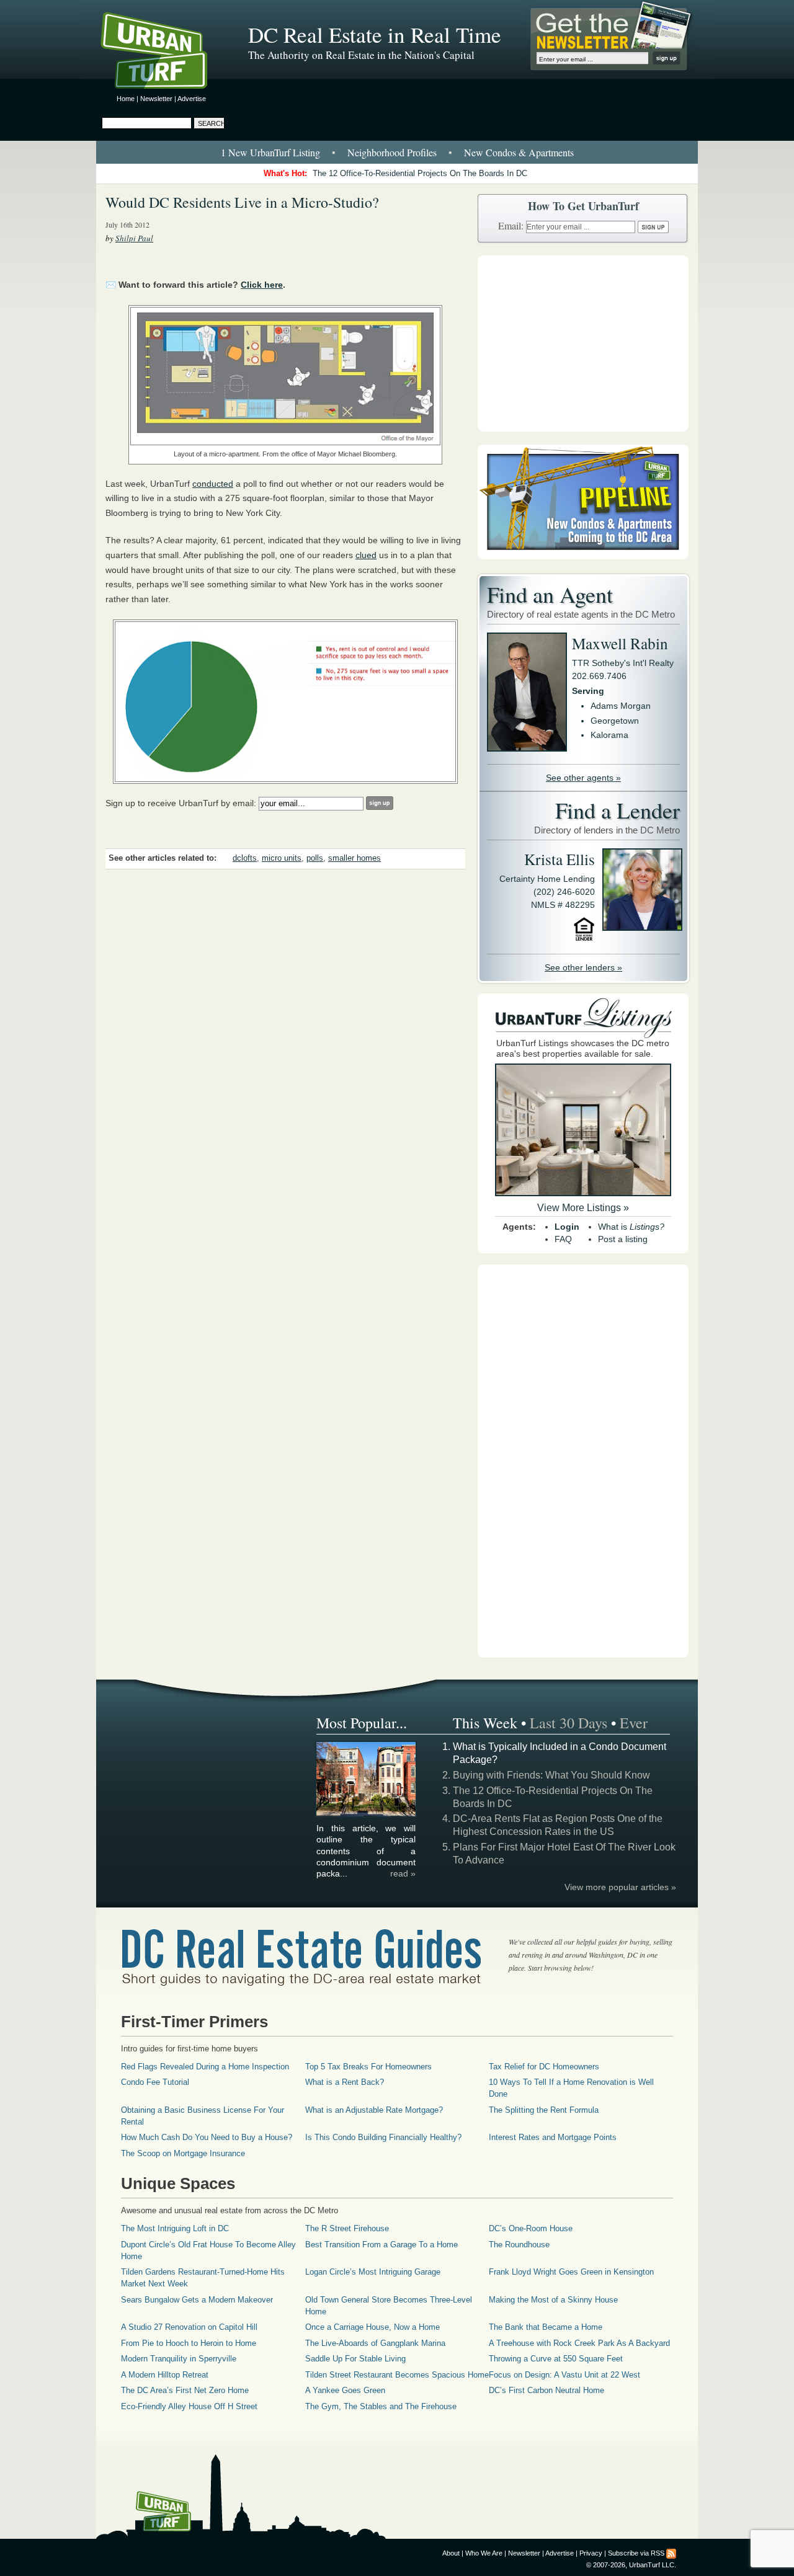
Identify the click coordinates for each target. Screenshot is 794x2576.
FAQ (563, 1239)
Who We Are (484, 2553)
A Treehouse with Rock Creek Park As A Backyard (579, 2343)
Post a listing (623, 1239)
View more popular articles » (620, 1887)
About (451, 2553)
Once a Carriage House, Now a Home (372, 2327)
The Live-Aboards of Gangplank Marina (375, 2343)
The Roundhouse (519, 2245)
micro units (282, 858)
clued (366, 555)
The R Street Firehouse (347, 2228)
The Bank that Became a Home (546, 2327)
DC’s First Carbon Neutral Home (546, 2390)
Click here (262, 285)
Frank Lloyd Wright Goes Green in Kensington (571, 2272)
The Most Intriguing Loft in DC (175, 2228)
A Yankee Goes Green (345, 2390)
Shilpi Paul (134, 238)
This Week (485, 1723)
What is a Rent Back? (345, 2082)
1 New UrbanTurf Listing (270, 152)
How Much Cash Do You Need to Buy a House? (207, 2137)
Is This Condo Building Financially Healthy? (383, 2137)
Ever (634, 1723)
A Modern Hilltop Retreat (165, 2375)
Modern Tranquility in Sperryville (179, 2359)
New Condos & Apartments (519, 152)
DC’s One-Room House (531, 2228)
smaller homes (355, 858)
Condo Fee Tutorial (155, 2082)
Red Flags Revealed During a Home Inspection (205, 2067)
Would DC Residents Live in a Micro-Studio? (242, 202)
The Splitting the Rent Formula (544, 2110)
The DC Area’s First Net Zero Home (185, 2390)
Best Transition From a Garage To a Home (381, 2245)
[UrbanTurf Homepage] (164, 53)
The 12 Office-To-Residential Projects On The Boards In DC (420, 173)
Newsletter (156, 99)
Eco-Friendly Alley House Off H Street (189, 2406)
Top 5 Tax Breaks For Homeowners (368, 2067)
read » (403, 1873)
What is (631, 1227)
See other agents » (583, 778)
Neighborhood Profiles (392, 152)
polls (315, 858)
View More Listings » (583, 1208)
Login (567, 1227)
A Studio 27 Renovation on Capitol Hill (189, 2327)
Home (126, 99)
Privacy (591, 2553)
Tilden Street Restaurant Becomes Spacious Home (397, 2375)
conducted (213, 484)
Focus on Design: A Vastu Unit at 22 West (564, 2375)
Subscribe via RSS (636, 2553)
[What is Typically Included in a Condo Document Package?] (367, 1814)
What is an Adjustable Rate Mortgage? (374, 2110)
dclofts (245, 858)
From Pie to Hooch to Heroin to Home (189, 2343)
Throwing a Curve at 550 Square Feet (556, 2359)
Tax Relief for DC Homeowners (544, 2067)
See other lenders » (583, 967)
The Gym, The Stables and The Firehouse (381, 2406)
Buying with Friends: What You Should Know (551, 1775)
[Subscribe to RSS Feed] (671, 2553)
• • (397, 152)
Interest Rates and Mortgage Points (553, 2137)
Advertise (192, 99)
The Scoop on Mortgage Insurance (183, 2153)
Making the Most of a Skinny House (553, 2300)
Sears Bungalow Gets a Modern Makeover (197, 2300)
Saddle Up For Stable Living (355, 2359)
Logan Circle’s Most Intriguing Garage (373, 2272)
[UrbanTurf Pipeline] (583, 556)
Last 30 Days (569, 1723)
